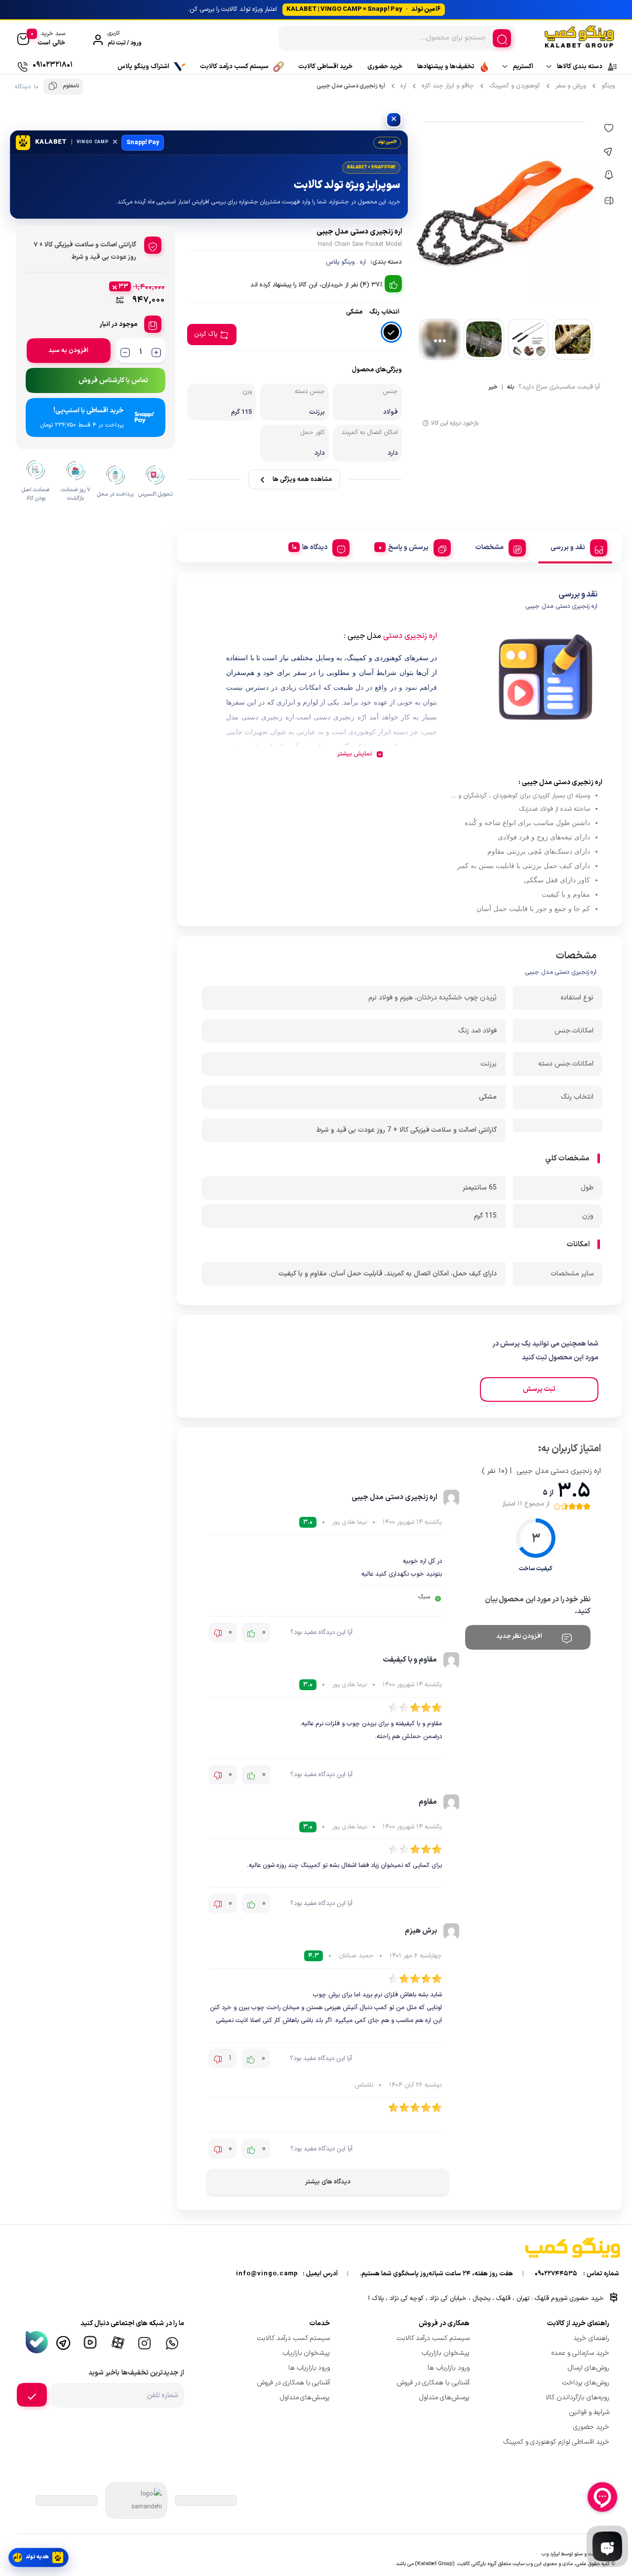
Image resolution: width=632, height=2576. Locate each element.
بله (511, 388)
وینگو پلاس (340, 262)
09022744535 (556, 2274)
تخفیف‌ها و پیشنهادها (446, 67)
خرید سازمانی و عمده (580, 2353)
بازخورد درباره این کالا (455, 423)
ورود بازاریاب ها (449, 2368)
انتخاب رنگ (384, 312)
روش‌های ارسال (589, 2368)
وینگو (608, 86)
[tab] (575, 546)
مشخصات (490, 547)
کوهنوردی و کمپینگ (515, 86)
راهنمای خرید (591, 2338)
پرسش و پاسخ (408, 547)
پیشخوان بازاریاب (446, 2353)
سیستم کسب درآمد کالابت (234, 67)
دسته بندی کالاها (580, 67)
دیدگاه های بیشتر (328, 2182)
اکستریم (523, 67)
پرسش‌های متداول (444, 2398)
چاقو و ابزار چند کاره (448, 86)
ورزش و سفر (571, 86)
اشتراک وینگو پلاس (143, 67)
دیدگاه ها (315, 547)
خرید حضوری (385, 67)
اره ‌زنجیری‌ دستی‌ (410, 636)
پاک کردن (206, 334)
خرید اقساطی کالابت (325, 67)
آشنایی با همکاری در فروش (433, 2383)
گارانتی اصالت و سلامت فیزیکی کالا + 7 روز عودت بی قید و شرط (407, 1130)
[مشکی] (391, 332)
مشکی (488, 1097)
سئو (578, 2554)
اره (403, 86)
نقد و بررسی (568, 547)
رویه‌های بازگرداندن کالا (577, 2398)
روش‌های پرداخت (586, 2383)
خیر (493, 388)
